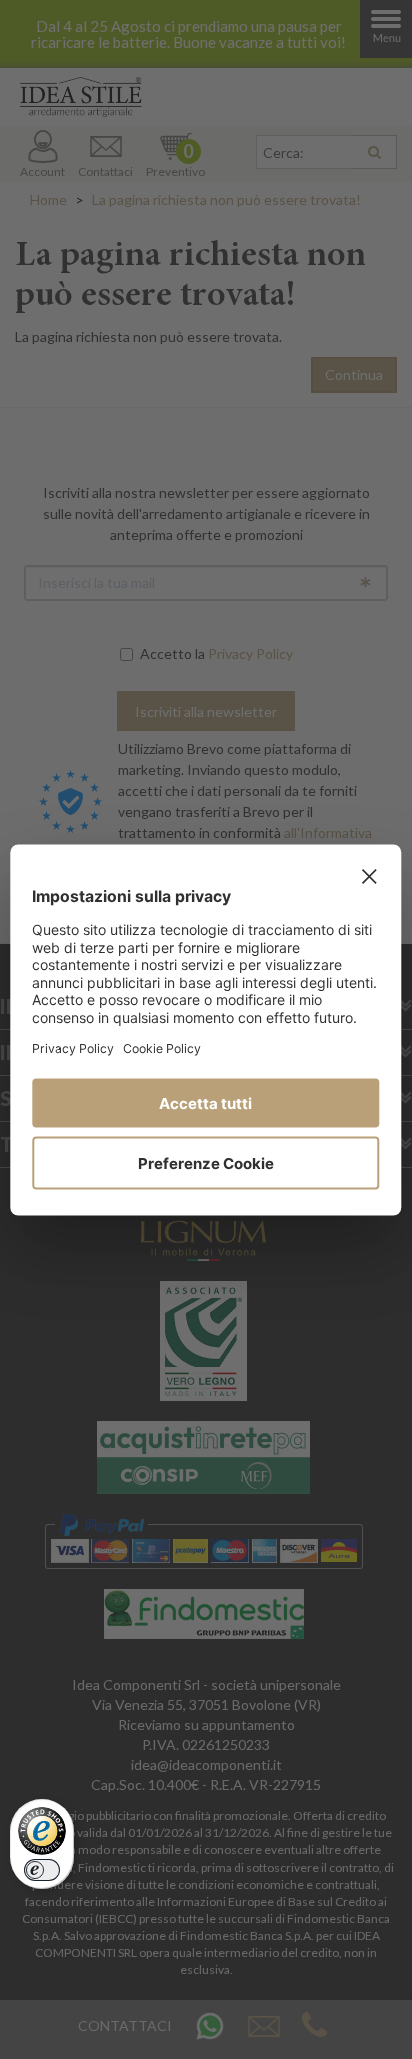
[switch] (42, 1870)
